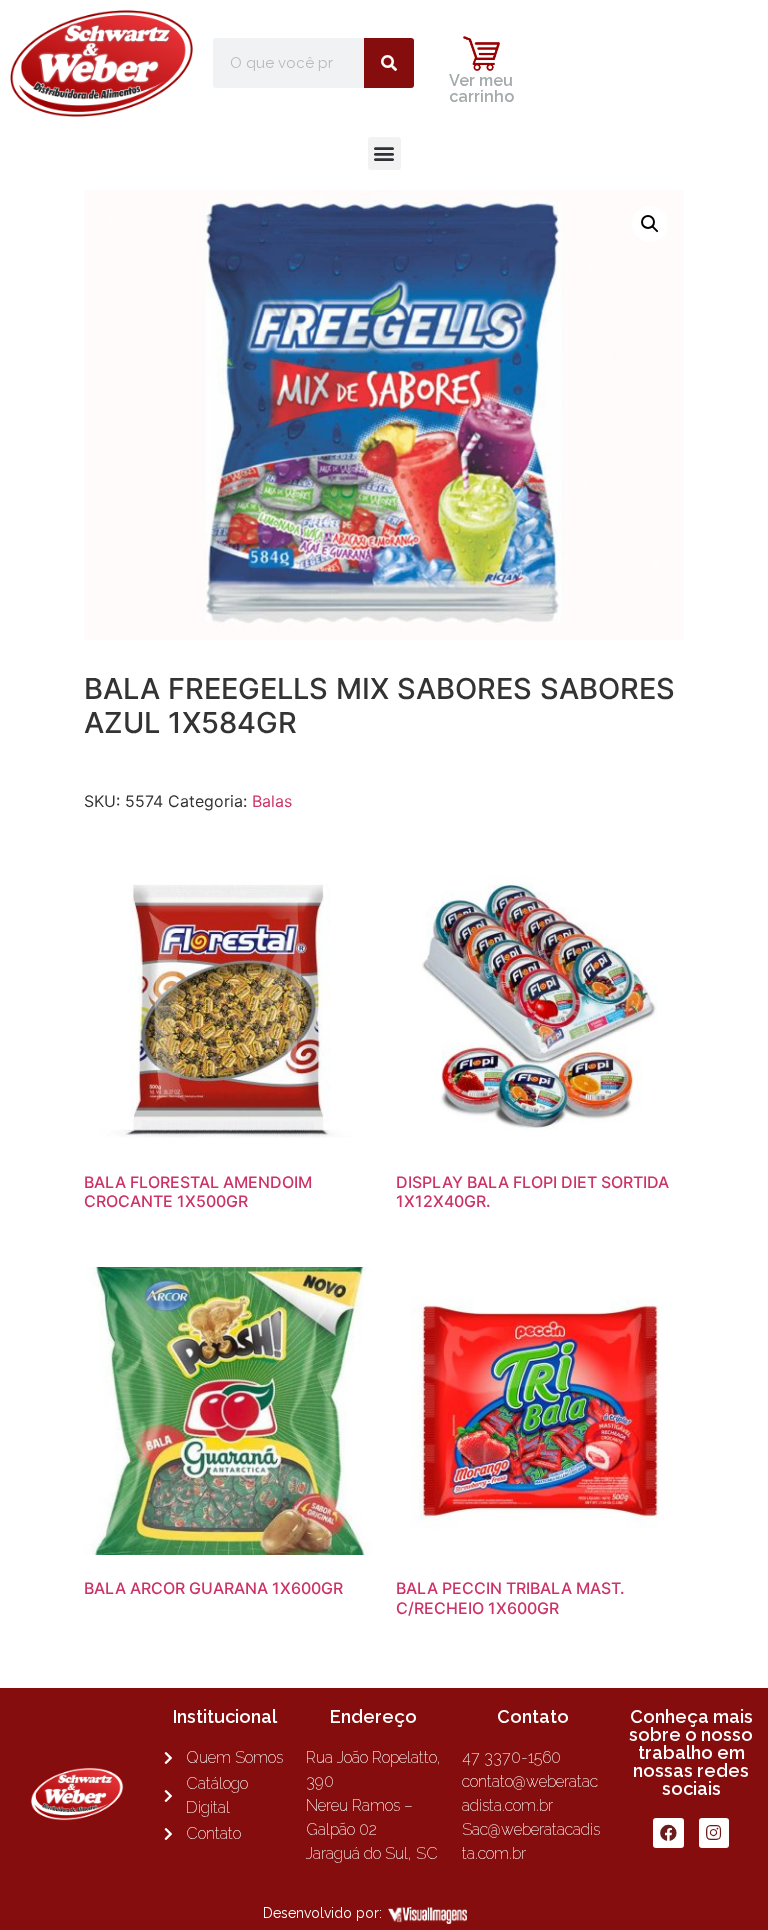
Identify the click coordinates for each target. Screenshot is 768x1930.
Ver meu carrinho (481, 88)
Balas (272, 801)
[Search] (389, 63)
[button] (384, 153)
